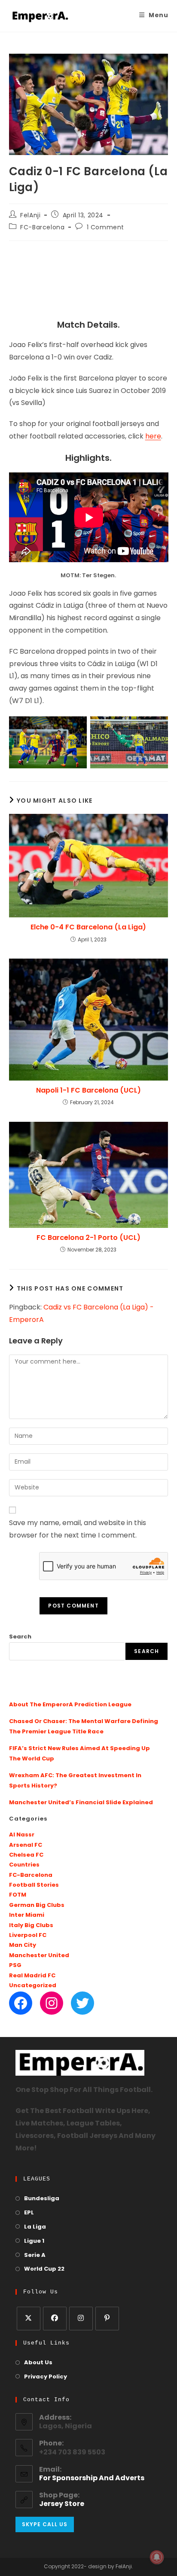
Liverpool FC (28, 1935)
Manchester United (39, 1956)
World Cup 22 (44, 2269)
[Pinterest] (107, 2319)
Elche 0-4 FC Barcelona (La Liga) (88, 927)
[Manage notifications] (157, 2557)
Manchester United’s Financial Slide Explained (81, 1803)
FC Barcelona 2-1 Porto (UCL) (88, 1238)
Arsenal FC (26, 1845)
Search (20, 1637)
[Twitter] (82, 2003)
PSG (15, 1965)
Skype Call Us (45, 2524)
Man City (23, 1945)
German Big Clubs (37, 1905)
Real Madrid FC (32, 1976)
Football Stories (34, 1885)
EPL (29, 2213)
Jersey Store (62, 2504)
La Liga (35, 2227)
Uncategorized (33, 1986)
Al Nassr (22, 1835)
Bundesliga (42, 2199)
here (153, 437)
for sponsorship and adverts (92, 2479)
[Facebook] (21, 2003)
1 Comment (105, 228)
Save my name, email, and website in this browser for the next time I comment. (78, 1530)
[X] (29, 2319)
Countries (24, 1865)
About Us (38, 2363)
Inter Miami (27, 1915)
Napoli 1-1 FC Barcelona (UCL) (88, 1090)
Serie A (35, 2255)
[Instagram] (52, 2003)
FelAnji (30, 216)
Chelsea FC (26, 1855)
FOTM (18, 1895)
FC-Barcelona (42, 228)
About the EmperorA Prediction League (70, 1705)
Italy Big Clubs (31, 1926)
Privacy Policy (46, 2377)
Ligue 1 (34, 2241)
